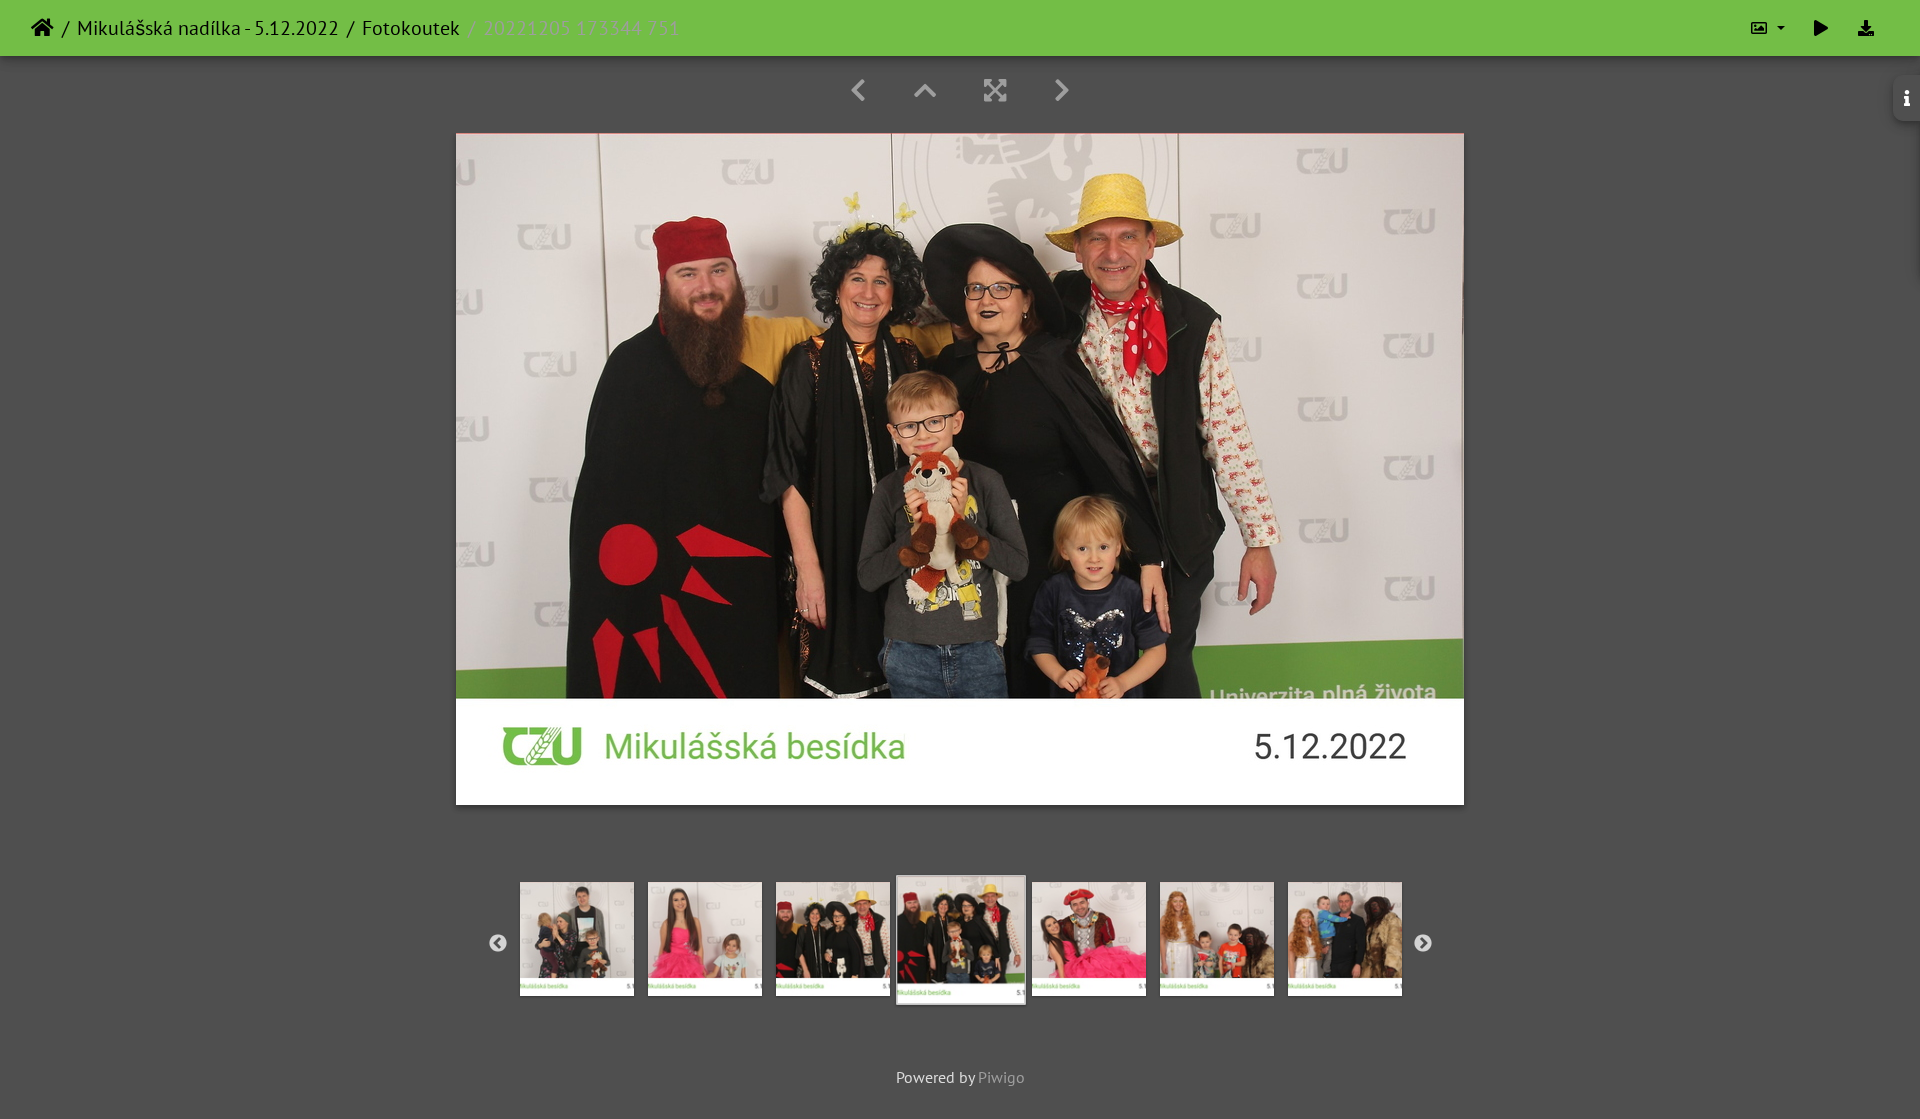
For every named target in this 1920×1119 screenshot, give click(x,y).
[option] (577, 939)
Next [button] (1423, 944)
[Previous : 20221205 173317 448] (858, 90)
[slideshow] (1821, 28)
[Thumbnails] (925, 90)
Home (42, 28)
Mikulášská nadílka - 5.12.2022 (208, 28)
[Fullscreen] (995, 90)
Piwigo (1001, 1077)
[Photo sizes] (1767, 28)
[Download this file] (1866, 28)
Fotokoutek (411, 28)
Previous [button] (498, 944)
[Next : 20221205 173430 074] (1062, 90)
